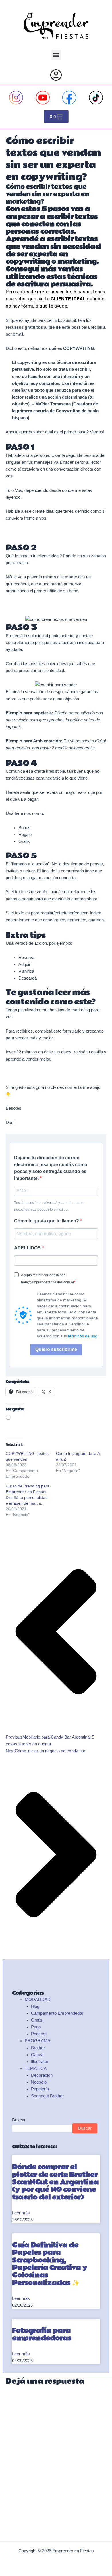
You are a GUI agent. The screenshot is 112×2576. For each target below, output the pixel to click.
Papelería (40, 2089)
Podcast (39, 2034)
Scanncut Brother (47, 2096)
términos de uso (83, 1336)
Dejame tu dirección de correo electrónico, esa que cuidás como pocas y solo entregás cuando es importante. (51, 1168)
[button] (56, 55)
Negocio (39, 2082)
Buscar (19, 2120)
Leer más (21, 2213)
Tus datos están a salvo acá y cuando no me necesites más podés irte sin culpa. (49, 1206)
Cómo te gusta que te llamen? (47, 1221)
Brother (38, 2048)
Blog (35, 2006)
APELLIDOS (28, 1248)
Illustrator (40, 2062)
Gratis (37, 2020)
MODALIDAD (38, 2000)
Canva (37, 2055)
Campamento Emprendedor (57, 2013)
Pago (36, 2027)
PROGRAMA (37, 2041)
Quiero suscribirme (56, 1349)
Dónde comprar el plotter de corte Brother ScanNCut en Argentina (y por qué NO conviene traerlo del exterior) (55, 2182)
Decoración (42, 2075)
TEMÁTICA (36, 2068)
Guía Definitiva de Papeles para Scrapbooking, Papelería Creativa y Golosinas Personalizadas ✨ (50, 2264)
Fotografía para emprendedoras (42, 2334)
